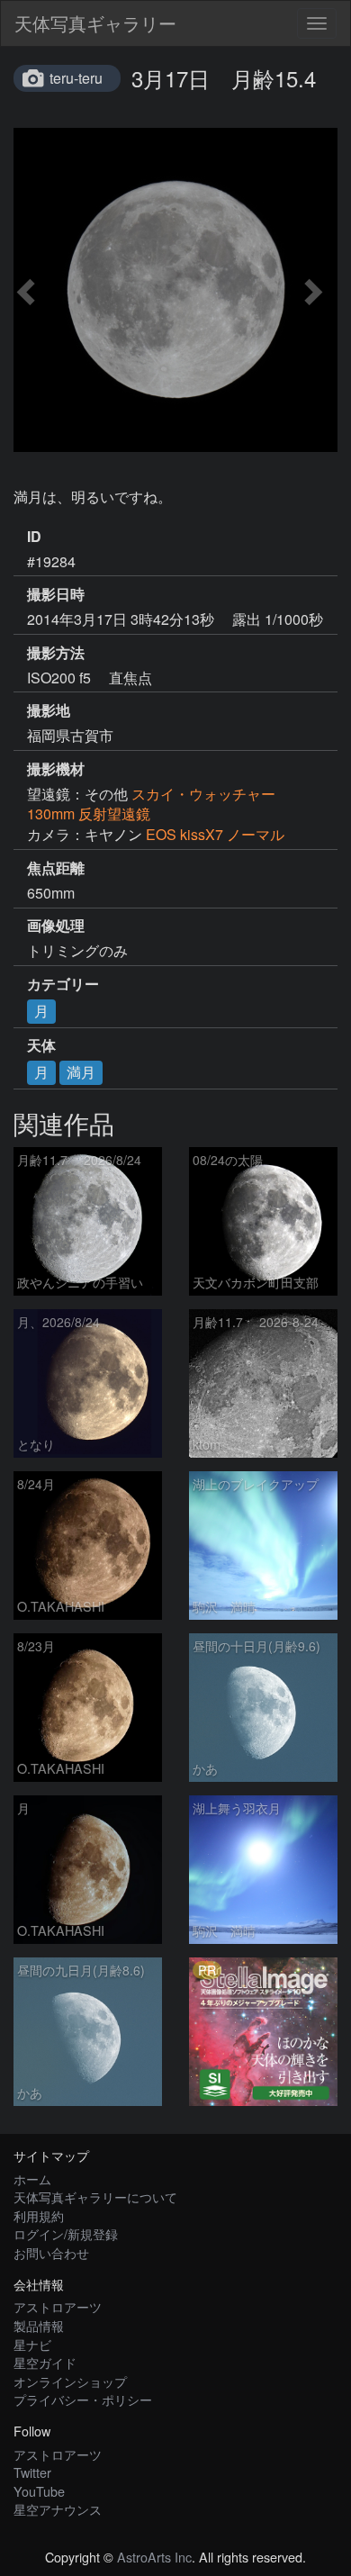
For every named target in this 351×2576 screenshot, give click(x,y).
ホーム (32, 2178)
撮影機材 (56, 769)
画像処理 (56, 926)
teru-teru (76, 78)
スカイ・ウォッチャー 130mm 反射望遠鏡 (151, 804)
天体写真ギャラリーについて (95, 2196)
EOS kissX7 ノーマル (215, 834)
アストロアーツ (58, 2306)
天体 (41, 1045)
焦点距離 (56, 868)
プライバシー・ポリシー (83, 2399)
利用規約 (39, 2215)
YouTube (39, 2491)
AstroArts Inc (154, 2557)
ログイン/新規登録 (66, 2233)
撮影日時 (56, 594)
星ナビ (32, 2344)
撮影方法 (56, 653)
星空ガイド (45, 2362)
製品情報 (39, 2325)
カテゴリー (63, 984)
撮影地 (49, 710)
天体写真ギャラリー (95, 23)
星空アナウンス (58, 2509)
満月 (81, 1072)
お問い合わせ (51, 2252)
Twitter (32, 2472)
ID (34, 537)
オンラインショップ (70, 2381)
